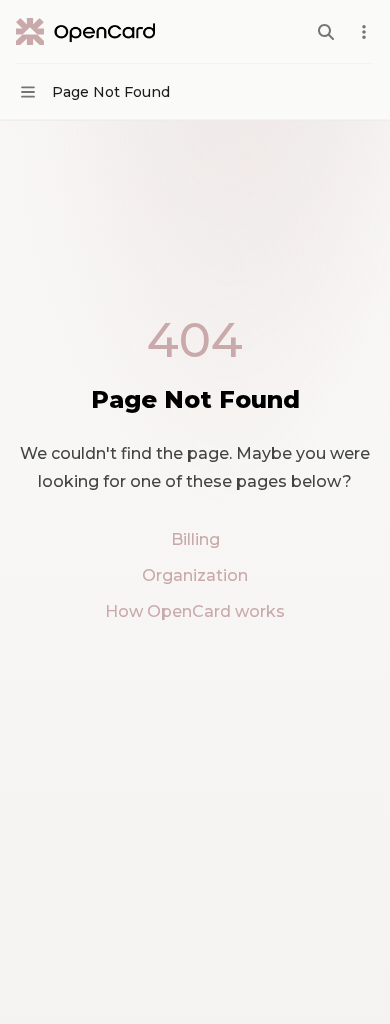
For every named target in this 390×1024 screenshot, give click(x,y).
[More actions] (364, 32)
